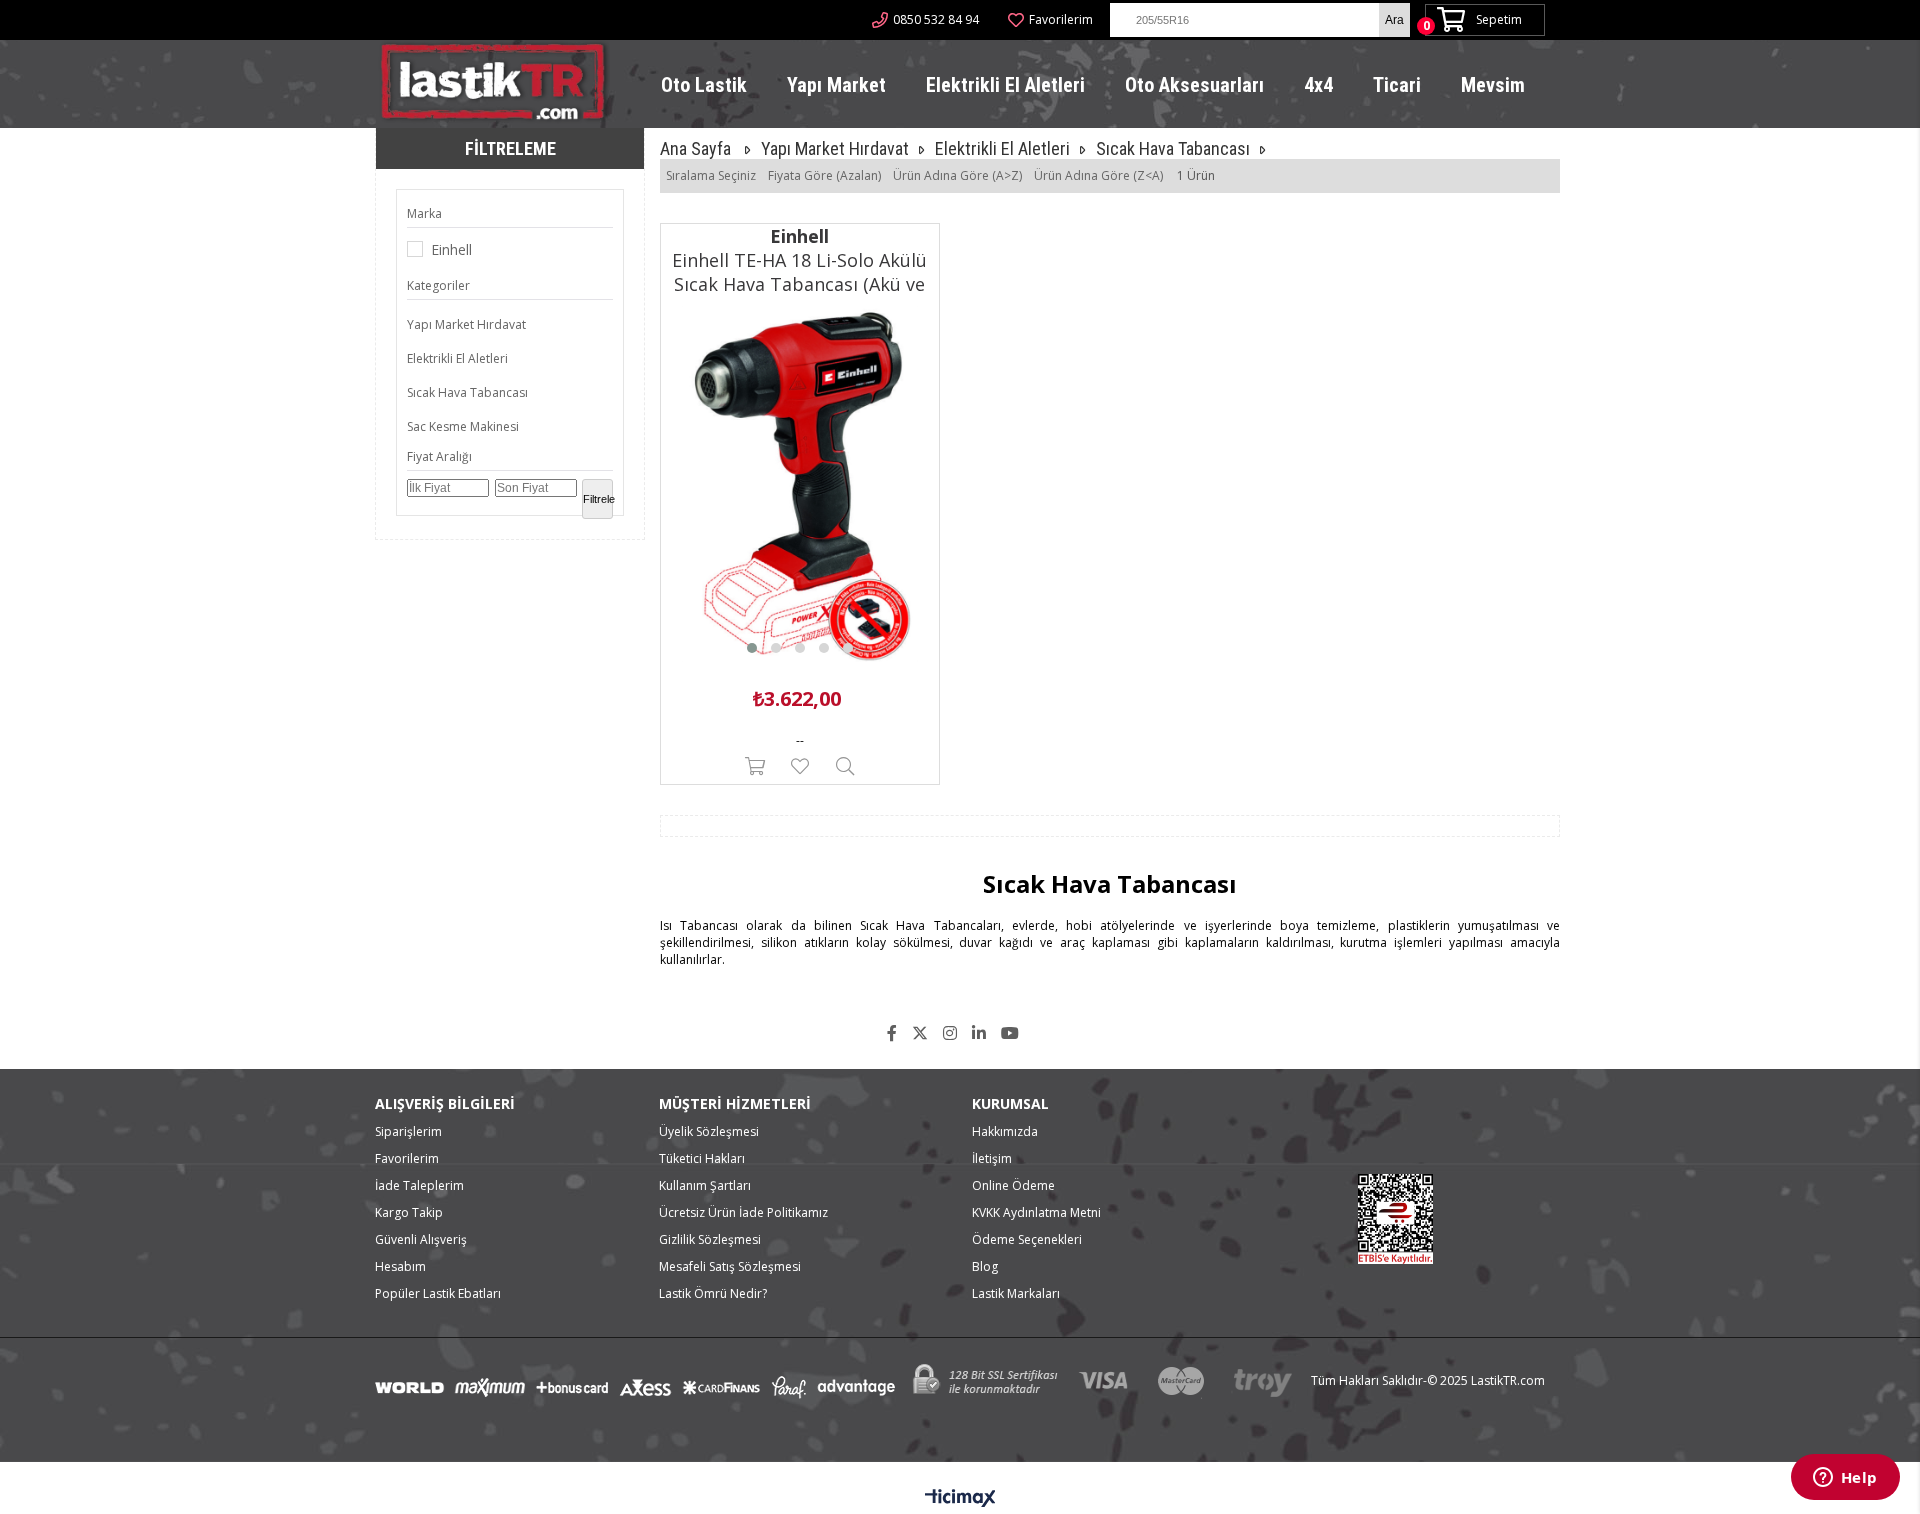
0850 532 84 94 (936, 19)
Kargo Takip (409, 1212)
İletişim (992, 1158)
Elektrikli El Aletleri (1005, 85)
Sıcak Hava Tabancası (467, 392)
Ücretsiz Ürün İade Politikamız (743, 1212)
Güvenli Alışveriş (421, 1239)
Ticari (1397, 85)
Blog (985, 1266)
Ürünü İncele (844, 766)
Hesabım (400, 1266)
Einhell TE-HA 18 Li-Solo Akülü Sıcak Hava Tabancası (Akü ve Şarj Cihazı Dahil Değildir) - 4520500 (799, 272)
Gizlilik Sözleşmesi (710, 1239)
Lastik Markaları (1016, 1293)
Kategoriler (438, 285)
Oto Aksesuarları (1194, 85)
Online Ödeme (1013, 1185)
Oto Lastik (704, 85)
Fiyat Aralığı (439, 456)
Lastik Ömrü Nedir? (713, 1293)
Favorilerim (1061, 19)
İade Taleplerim (419, 1185)
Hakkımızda (1005, 1131)
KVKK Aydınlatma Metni (1036, 1212)
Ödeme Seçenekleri (1027, 1239)
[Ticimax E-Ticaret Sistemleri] (960, 1499)
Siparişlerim (408, 1131)
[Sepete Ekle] (754, 766)
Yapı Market (836, 85)
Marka (424, 213)
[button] (752, 648)
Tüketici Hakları (702, 1158)
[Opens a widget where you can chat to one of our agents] (1845, 1479)
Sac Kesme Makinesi (463, 426)
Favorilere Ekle (799, 766)
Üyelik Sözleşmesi (709, 1131)
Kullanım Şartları (705, 1185)
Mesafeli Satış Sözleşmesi (730, 1266)
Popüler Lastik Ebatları (438, 1293)
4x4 (1318, 85)
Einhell (451, 249)
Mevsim (1493, 85)
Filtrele (598, 499)
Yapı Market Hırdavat (466, 324)
